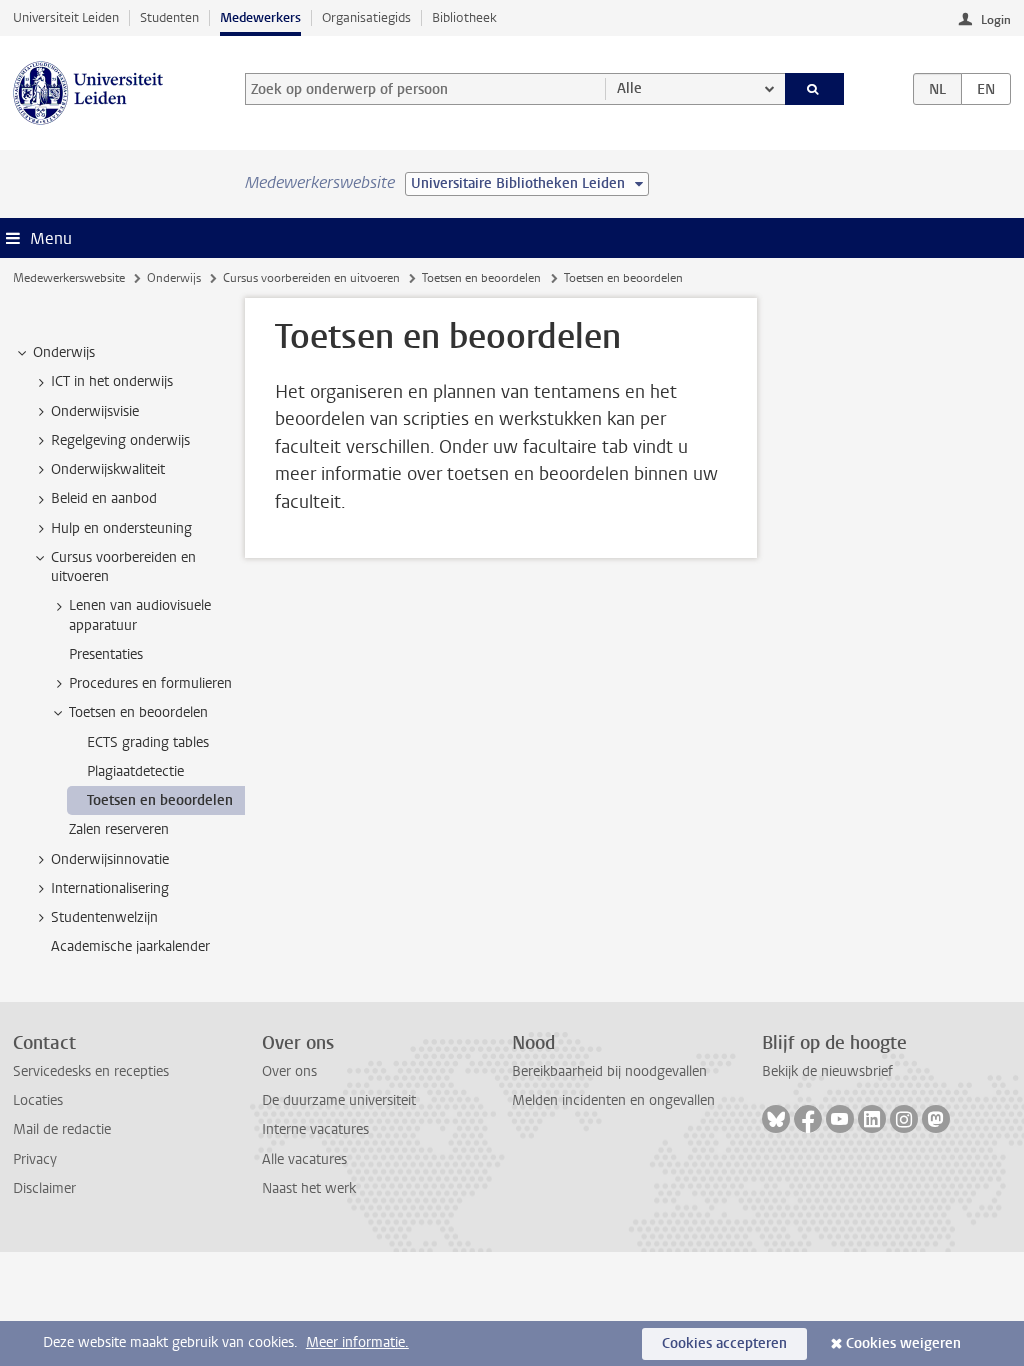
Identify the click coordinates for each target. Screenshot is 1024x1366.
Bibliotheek (464, 17)
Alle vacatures (304, 1159)
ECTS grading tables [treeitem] (148, 742)
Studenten (169, 17)
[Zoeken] (815, 89)
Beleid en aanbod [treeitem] (104, 498)
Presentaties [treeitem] (106, 654)
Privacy (35, 1159)
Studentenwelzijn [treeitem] (104, 917)
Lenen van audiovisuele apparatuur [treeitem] (140, 615)
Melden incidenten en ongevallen (613, 1100)
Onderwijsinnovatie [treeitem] (110, 859)
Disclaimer (44, 1188)
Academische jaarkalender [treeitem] (130, 946)
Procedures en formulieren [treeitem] (150, 683)
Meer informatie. (357, 1342)
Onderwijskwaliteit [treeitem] (108, 469)
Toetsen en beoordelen (481, 278)
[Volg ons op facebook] (808, 1119)
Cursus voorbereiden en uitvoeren (311, 278)
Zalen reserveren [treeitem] (119, 829)
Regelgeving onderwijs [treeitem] (120, 440)
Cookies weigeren (903, 1343)
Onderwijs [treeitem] (64, 352)
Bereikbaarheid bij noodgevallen (609, 1071)
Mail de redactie (62, 1129)
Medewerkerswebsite (69, 278)
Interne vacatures (315, 1129)
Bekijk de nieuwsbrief (827, 1071)
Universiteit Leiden (66, 17)
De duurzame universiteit (339, 1100)
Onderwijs (174, 278)
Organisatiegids (366, 17)
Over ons (289, 1071)
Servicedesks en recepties (91, 1071)
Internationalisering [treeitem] (110, 888)
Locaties (38, 1100)
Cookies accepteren (724, 1343)
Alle (629, 88)
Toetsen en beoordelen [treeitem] (138, 712)
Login (996, 20)
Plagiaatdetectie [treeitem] (135, 771)
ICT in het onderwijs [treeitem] (112, 381)
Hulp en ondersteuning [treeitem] (121, 528)
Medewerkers (260, 17)
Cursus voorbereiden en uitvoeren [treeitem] (123, 567)
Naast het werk (309, 1188)
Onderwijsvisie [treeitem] (95, 411)
